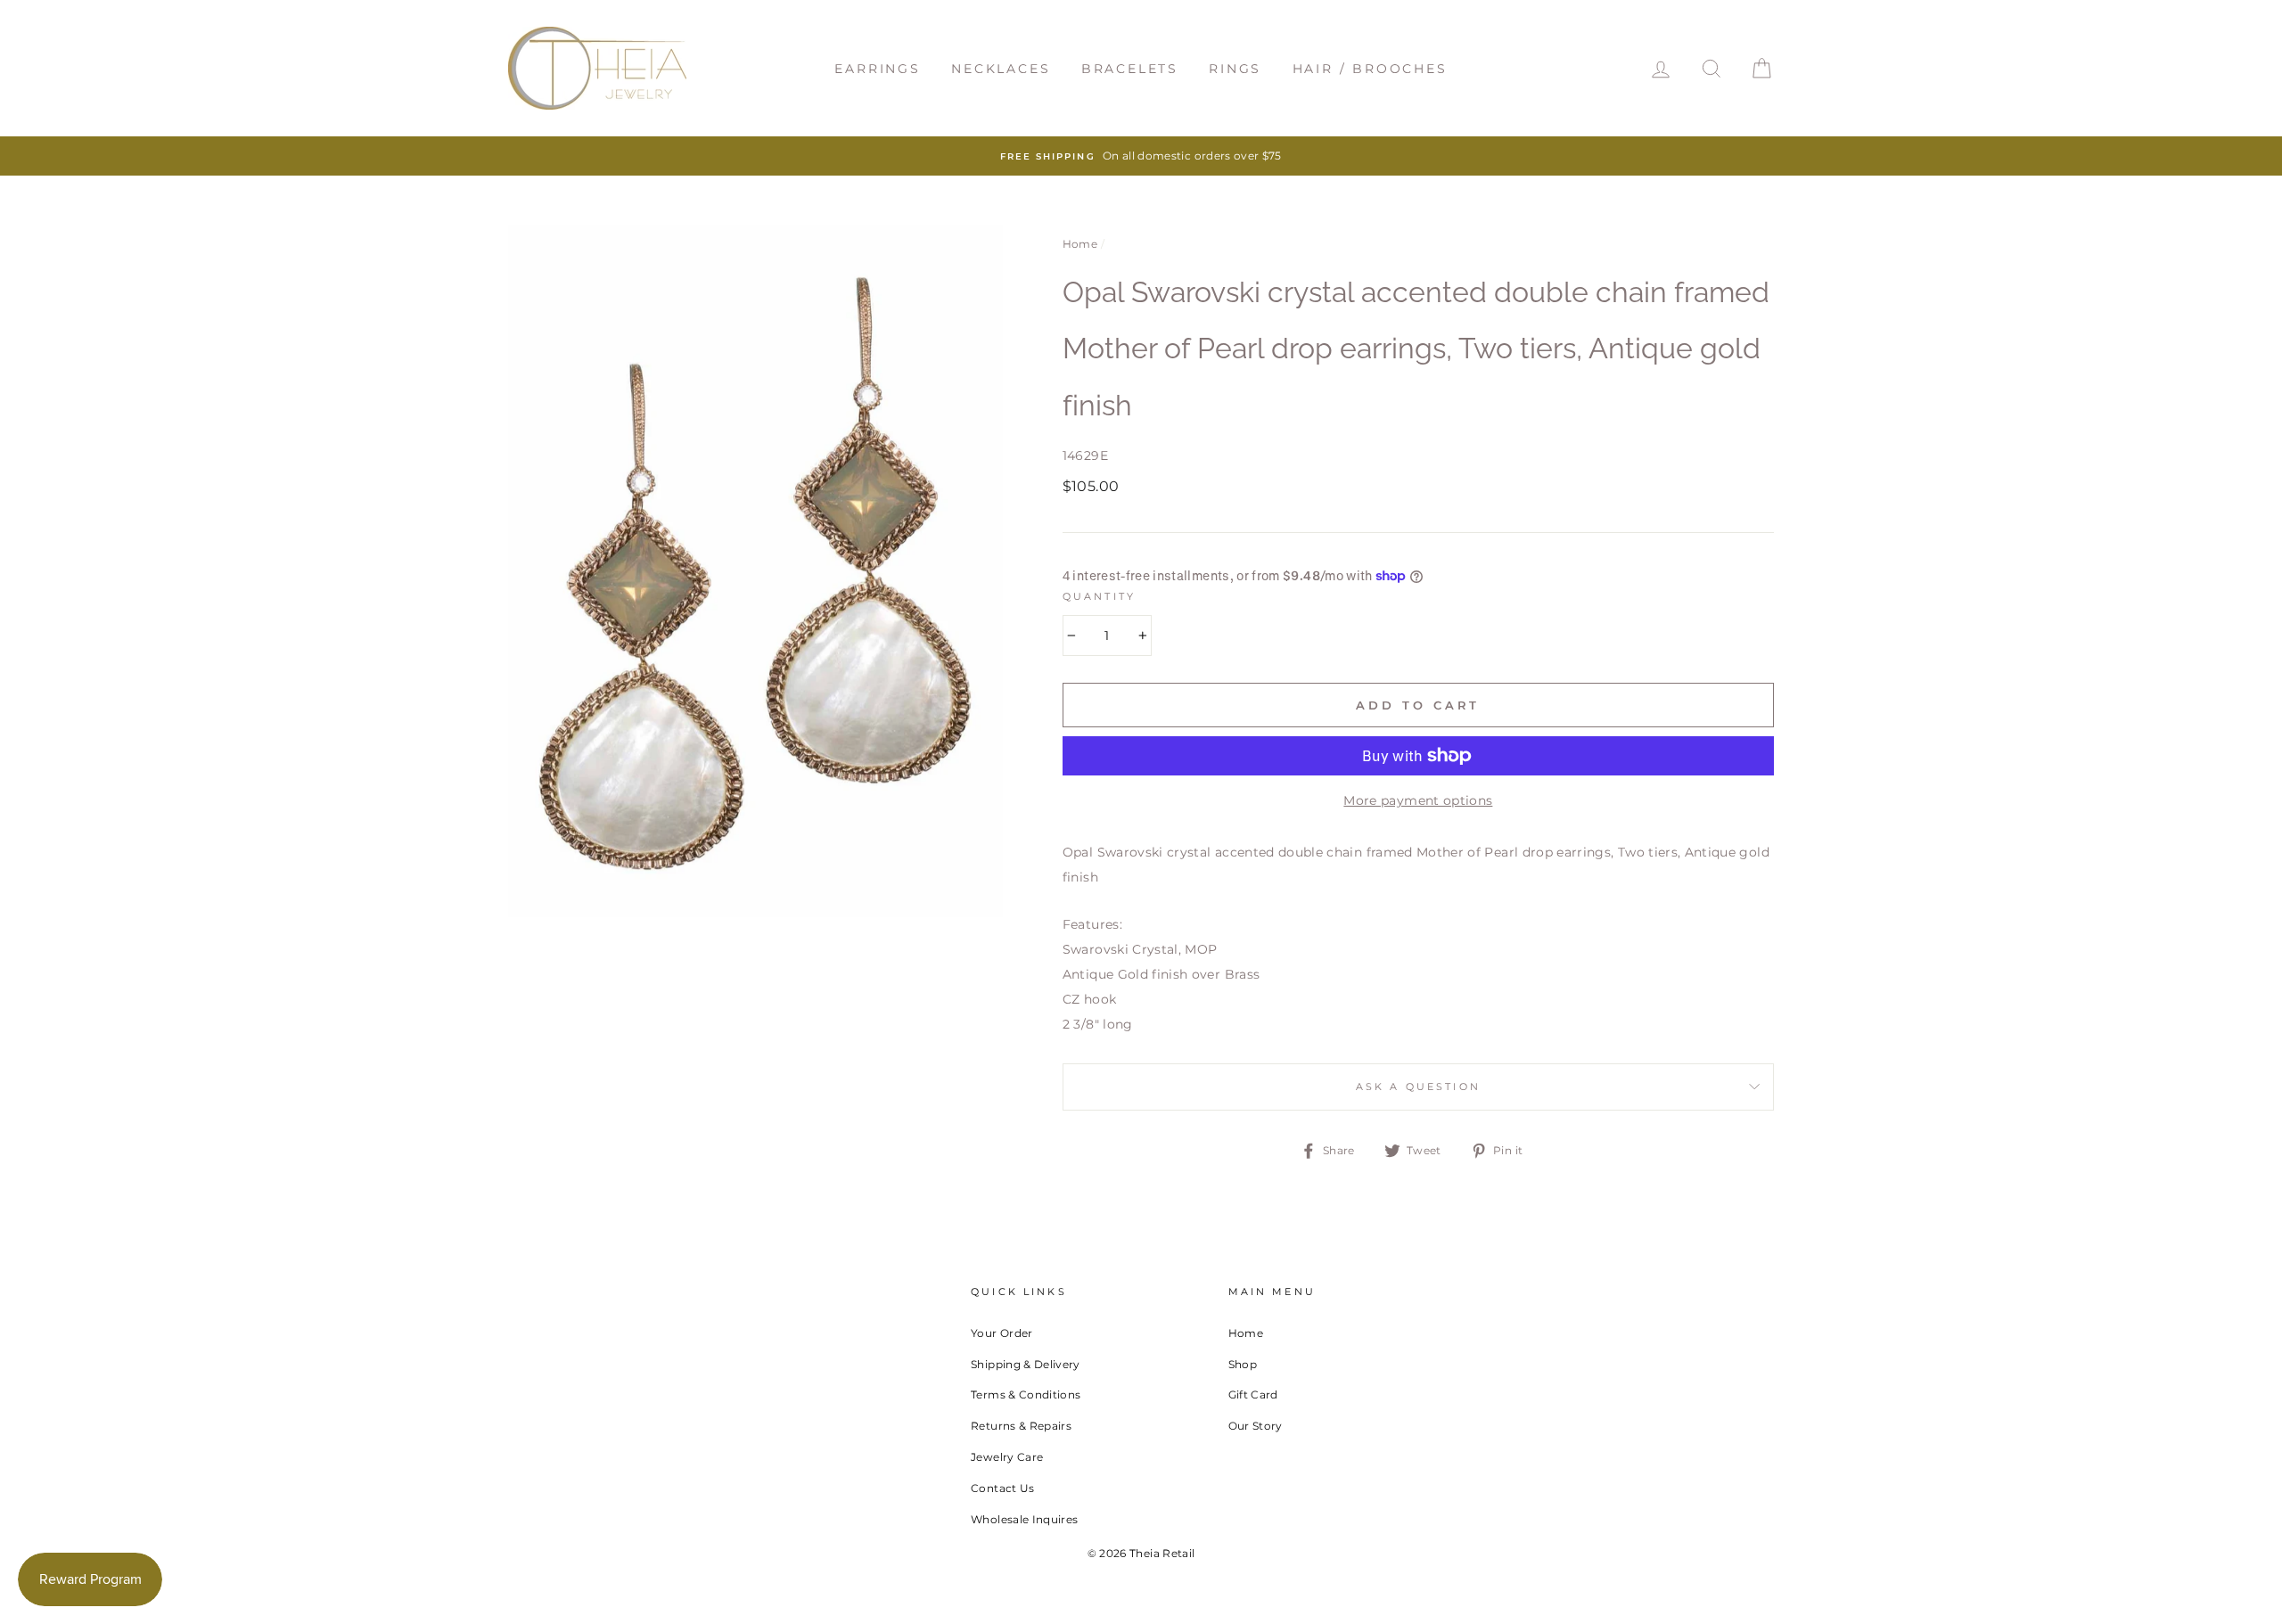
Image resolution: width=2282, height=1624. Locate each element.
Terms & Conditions (1026, 1394)
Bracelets (1130, 69)
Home (1080, 244)
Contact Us (1003, 1488)
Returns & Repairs (1021, 1426)
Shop (1243, 1364)
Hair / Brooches (1370, 69)
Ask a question (1418, 1087)
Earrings (877, 69)
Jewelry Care (1007, 1457)
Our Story (1256, 1426)
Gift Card (1253, 1394)
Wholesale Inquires (1024, 1519)
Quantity (1099, 597)
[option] (1141, 156)
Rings (1235, 69)
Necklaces (1001, 69)
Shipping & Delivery (1026, 1364)
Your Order (1002, 1333)
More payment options (1418, 800)
